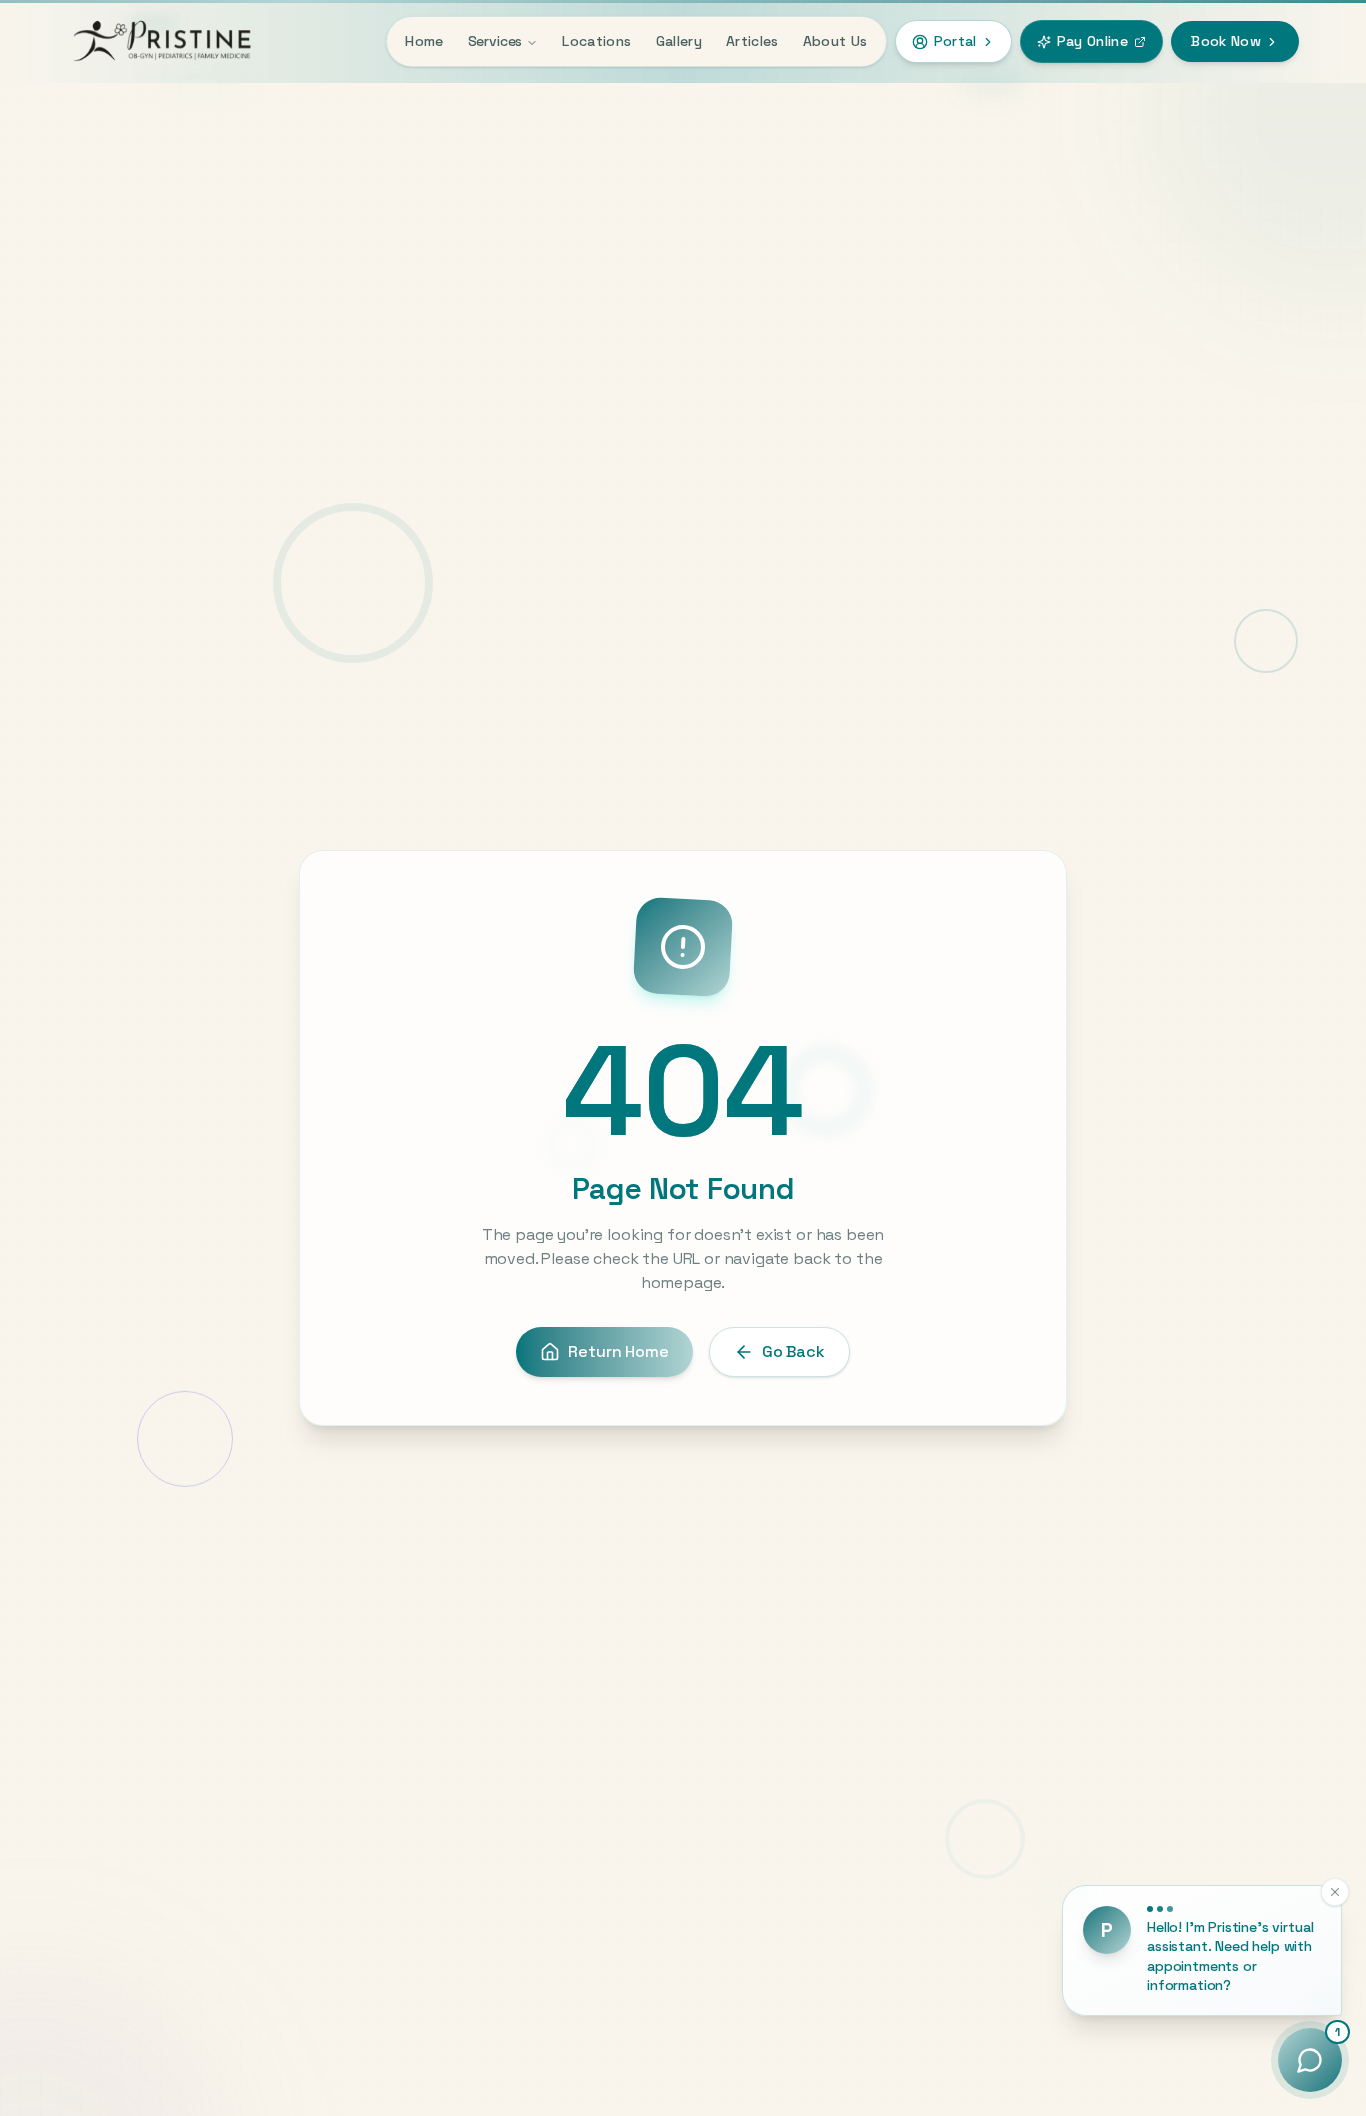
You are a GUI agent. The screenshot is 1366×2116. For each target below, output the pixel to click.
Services (495, 42)
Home (424, 41)
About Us (835, 41)
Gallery (679, 41)
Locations (596, 41)
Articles (752, 41)
